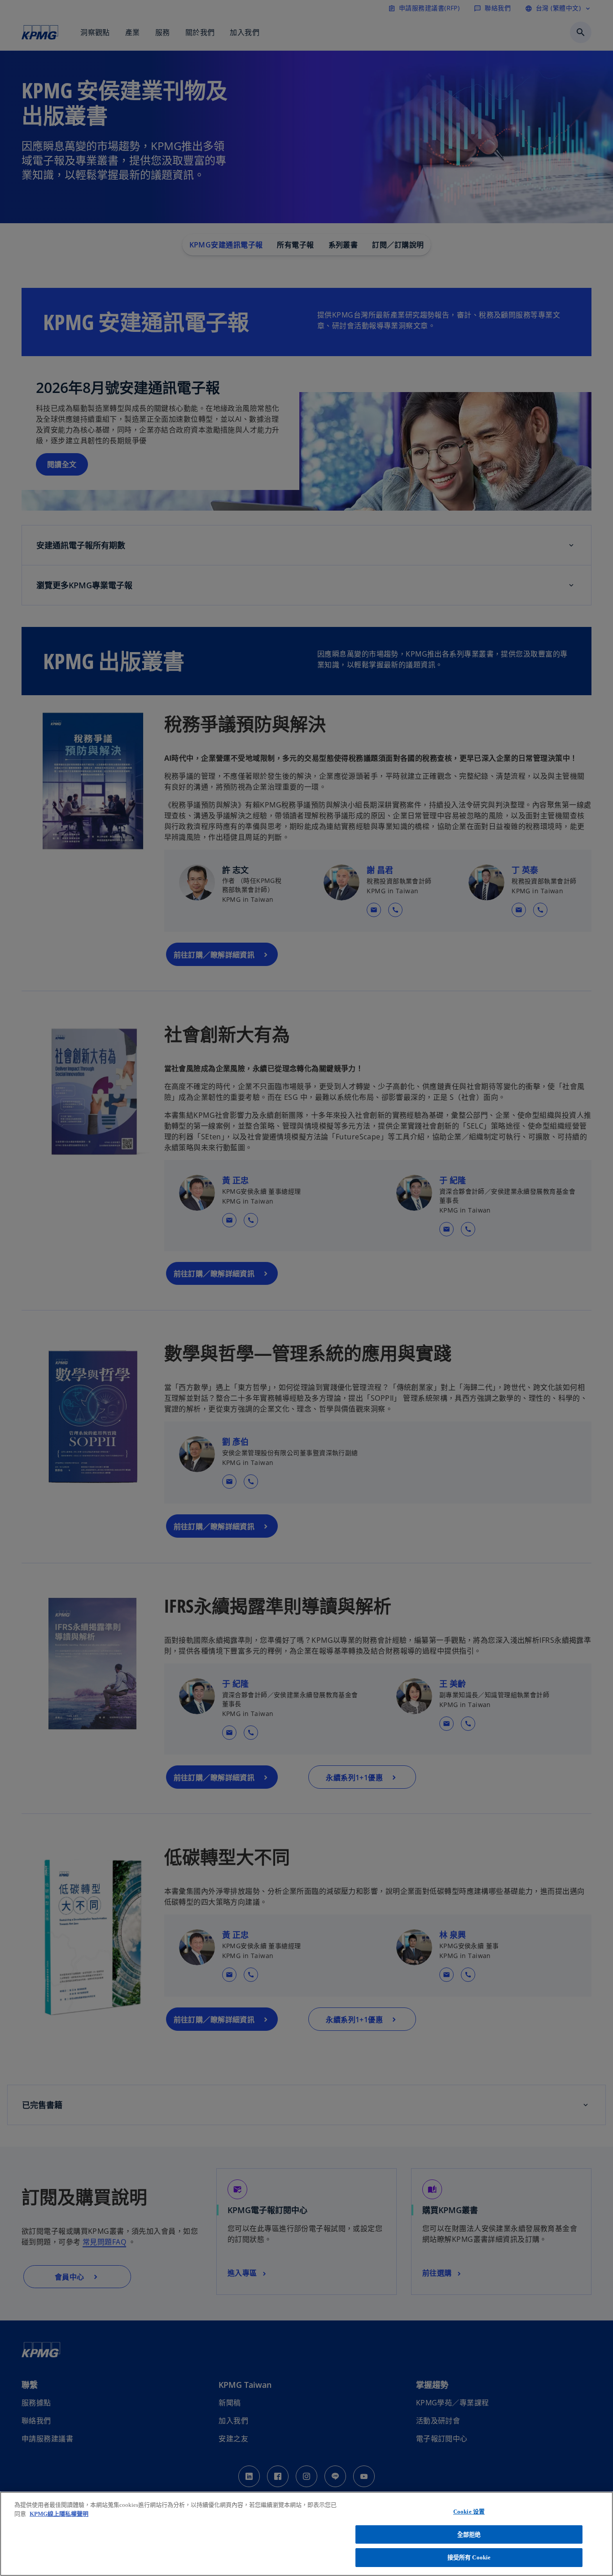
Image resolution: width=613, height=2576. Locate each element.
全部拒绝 (469, 2534)
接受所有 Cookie (469, 2557)
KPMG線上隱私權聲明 (59, 2514)
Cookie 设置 (469, 2512)
